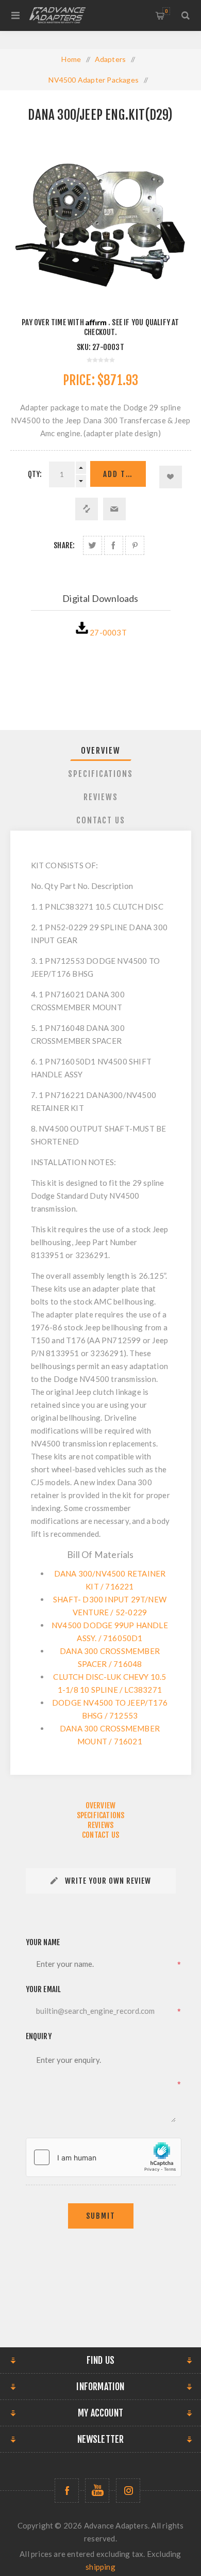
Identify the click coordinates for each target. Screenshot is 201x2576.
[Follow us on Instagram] (128, 2491)
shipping (100, 2567)
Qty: (35, 474)
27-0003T (108, 632)
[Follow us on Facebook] (67, 2491)
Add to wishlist (171, 477)
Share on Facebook (114, 545)
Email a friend (114, 509)
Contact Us (101, 820)
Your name (43, 1942)
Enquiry (39, 2036)
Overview (101, 751)
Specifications (100, 774)
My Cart (166, 11)
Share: (64, 545)
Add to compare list (87, 509)
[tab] (101, 751)
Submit (101, 2216)
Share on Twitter (93, 545)
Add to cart (124, 474)
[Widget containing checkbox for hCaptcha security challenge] (104, 2157)
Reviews (101, 797)
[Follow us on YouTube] (97, 2491)
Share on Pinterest (135, 545)
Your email (44, 1989)
